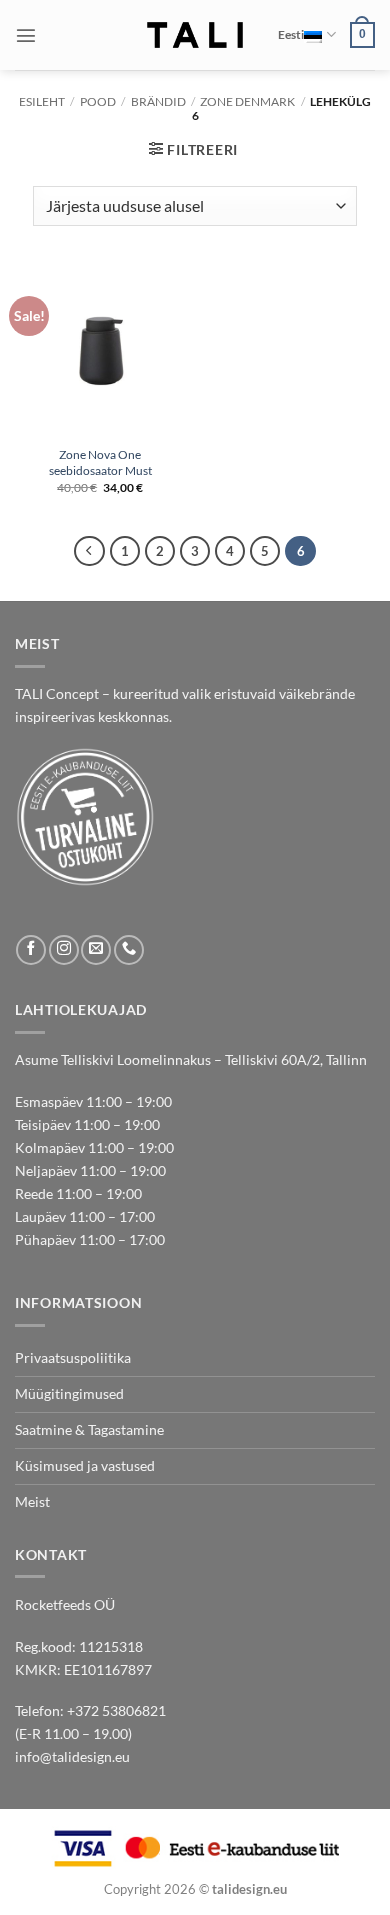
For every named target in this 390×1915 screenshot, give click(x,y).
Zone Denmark (247, 101)
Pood (98, 101)
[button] (26, 35)
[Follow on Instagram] (64, 950)
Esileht (42, 101)
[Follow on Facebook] (31, 950)
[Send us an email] (96, 950)
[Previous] (89, 551)
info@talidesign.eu (72, 1756)
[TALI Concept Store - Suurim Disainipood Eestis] (195, 34)
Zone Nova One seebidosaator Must (100, 462)
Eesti (291, 34)
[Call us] (129, 950)
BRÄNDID (158, 101)
